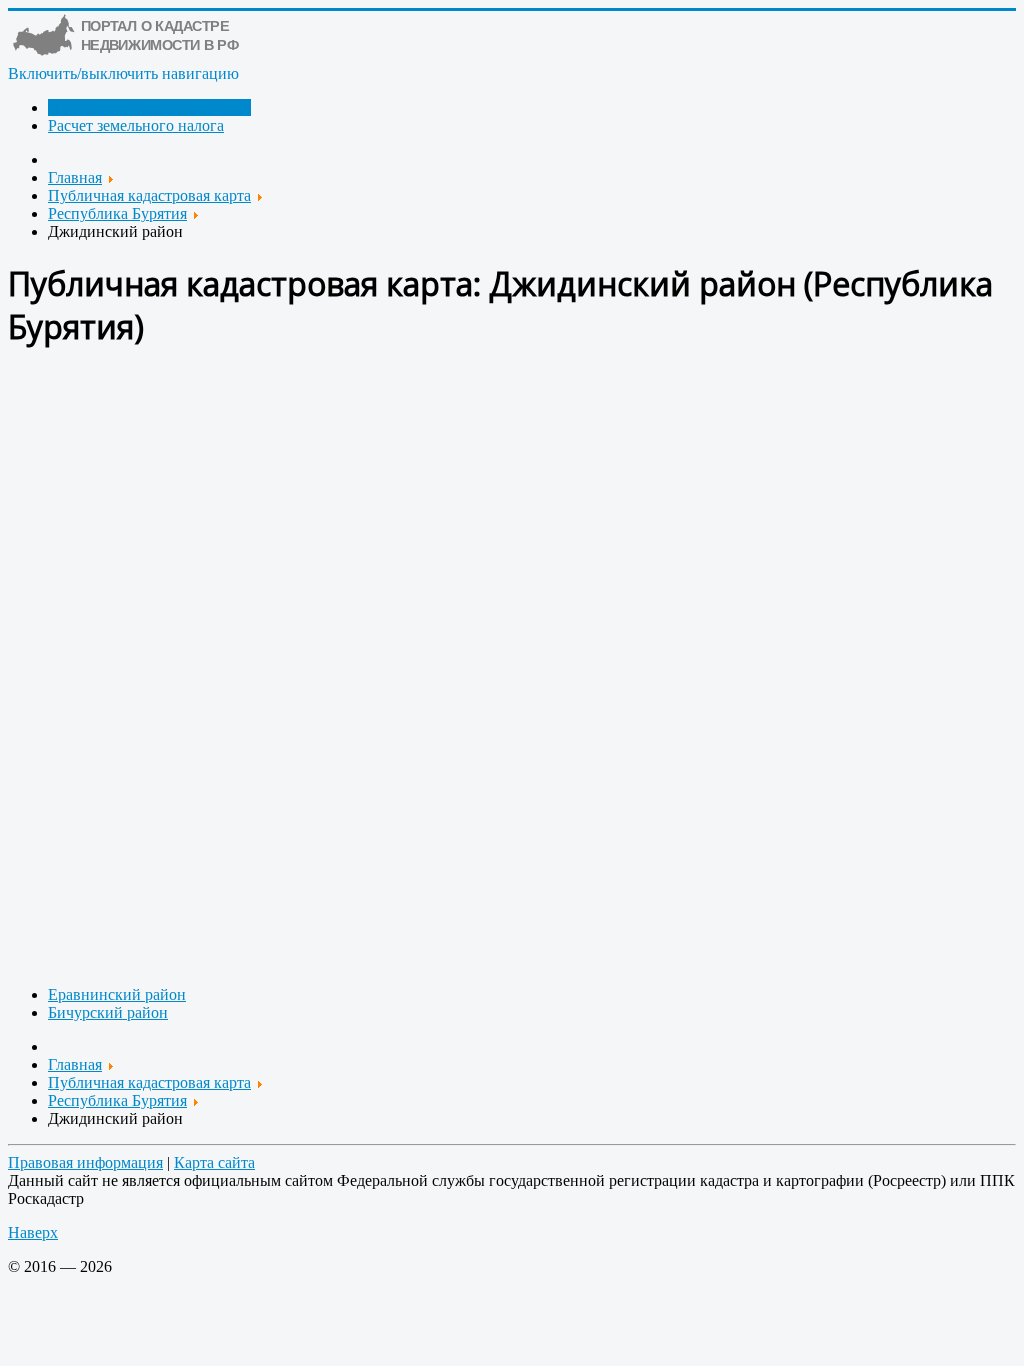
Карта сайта (214, 1162)
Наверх (33, 1232)
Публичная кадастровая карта (149, 107)
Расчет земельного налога (136, 125)
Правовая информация (85, 1162)
